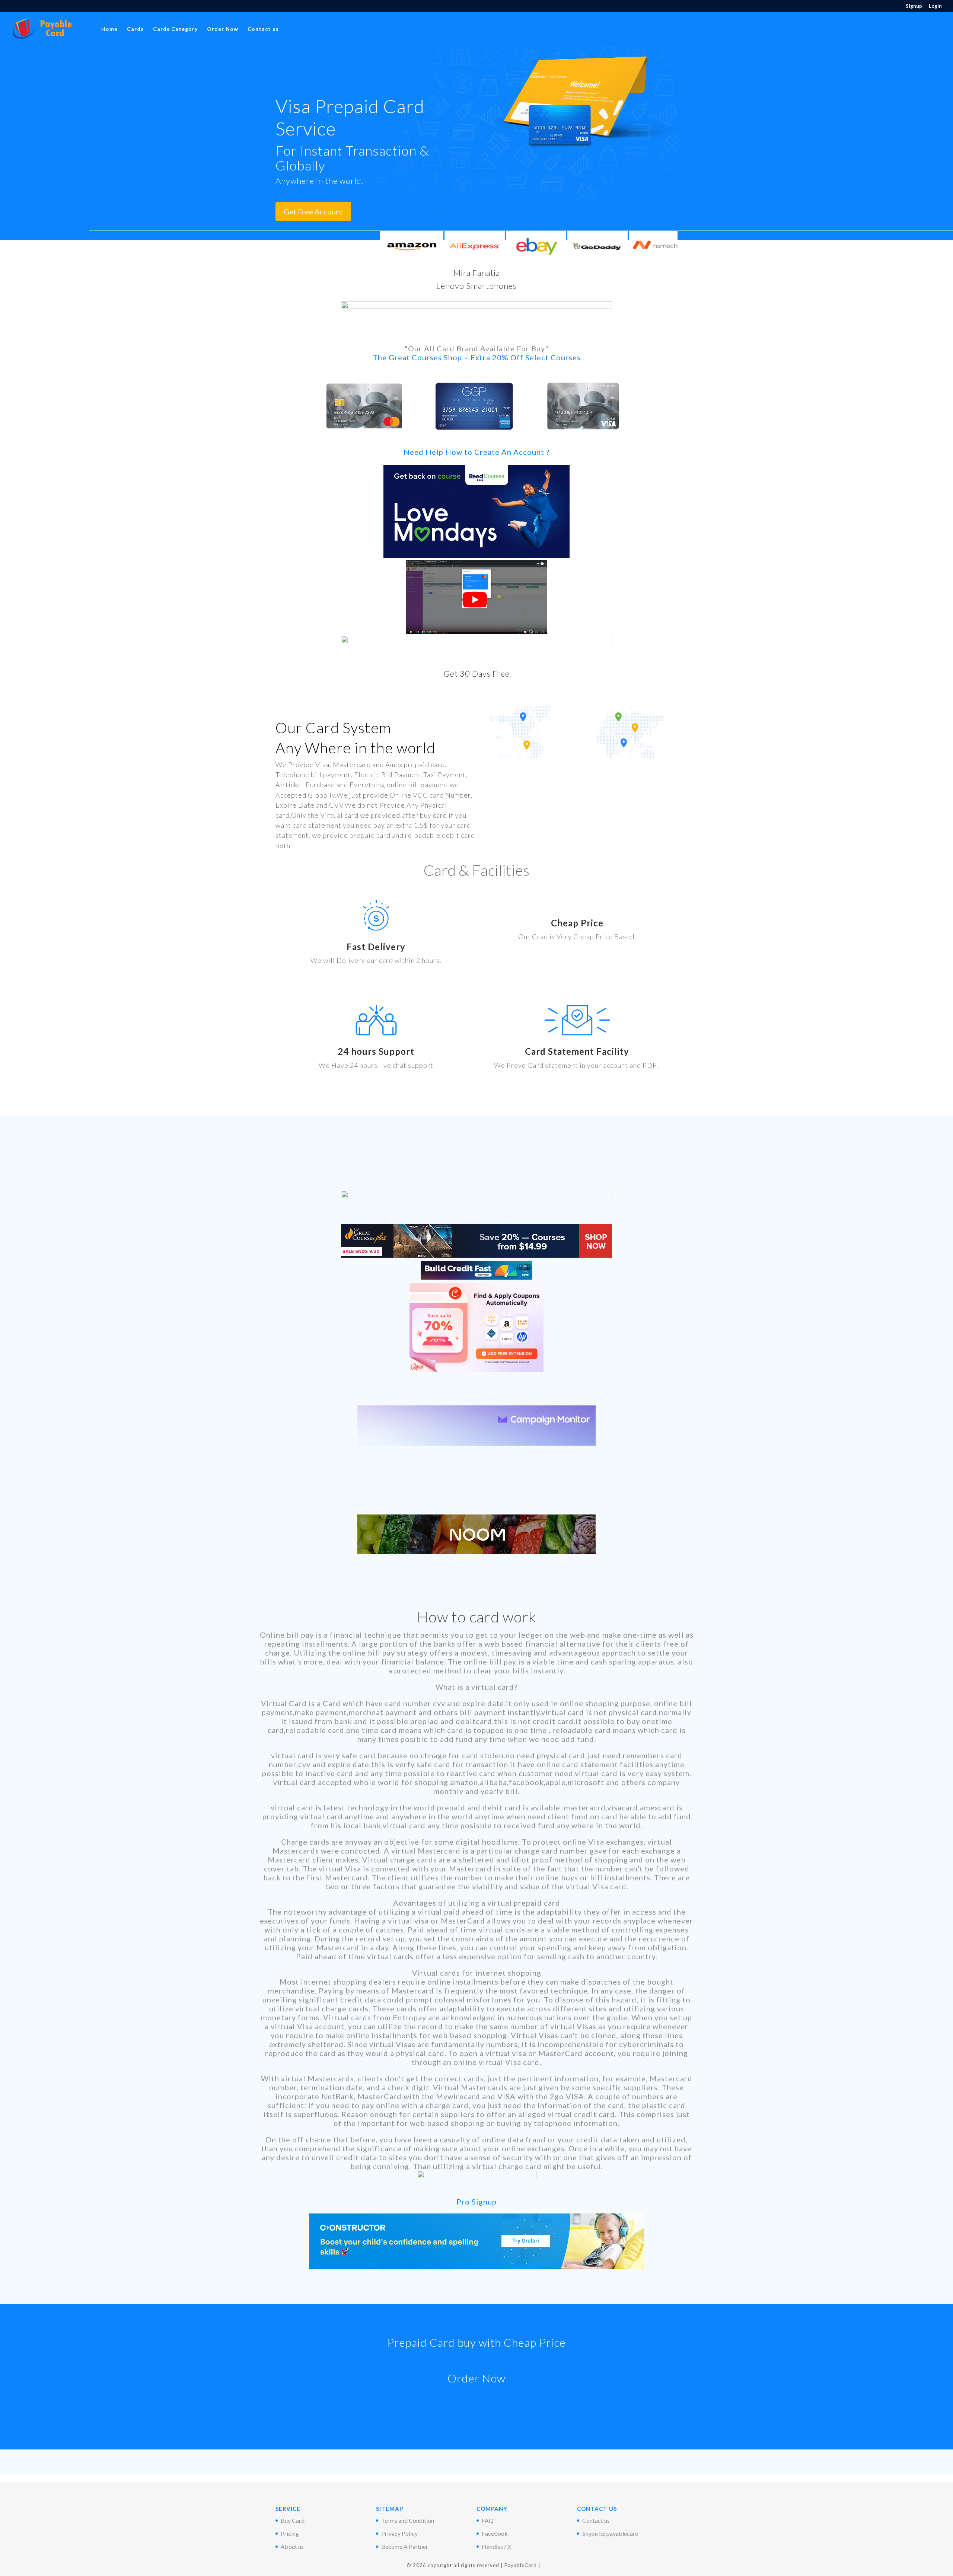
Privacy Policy (399, 2533)
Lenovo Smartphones (476, 286)
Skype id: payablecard (610, 2533)
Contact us (263, 29)
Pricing (290, 2533)
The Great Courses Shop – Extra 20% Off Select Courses (477, 357)
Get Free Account (313, 211)
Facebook (495, 2533)
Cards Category (175, 29)
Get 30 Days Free (477, 673)
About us (292, 2546)
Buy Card (293, 2520)
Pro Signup (476, 2202)
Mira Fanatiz (477, 273)
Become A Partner (405, 2546)
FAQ (488, 2520)
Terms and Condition (408, 2520)
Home (109, 29)
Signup (914, 6)
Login (935, 6)
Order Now (223, 29)
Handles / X (496, 2546)
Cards (135, 29)
